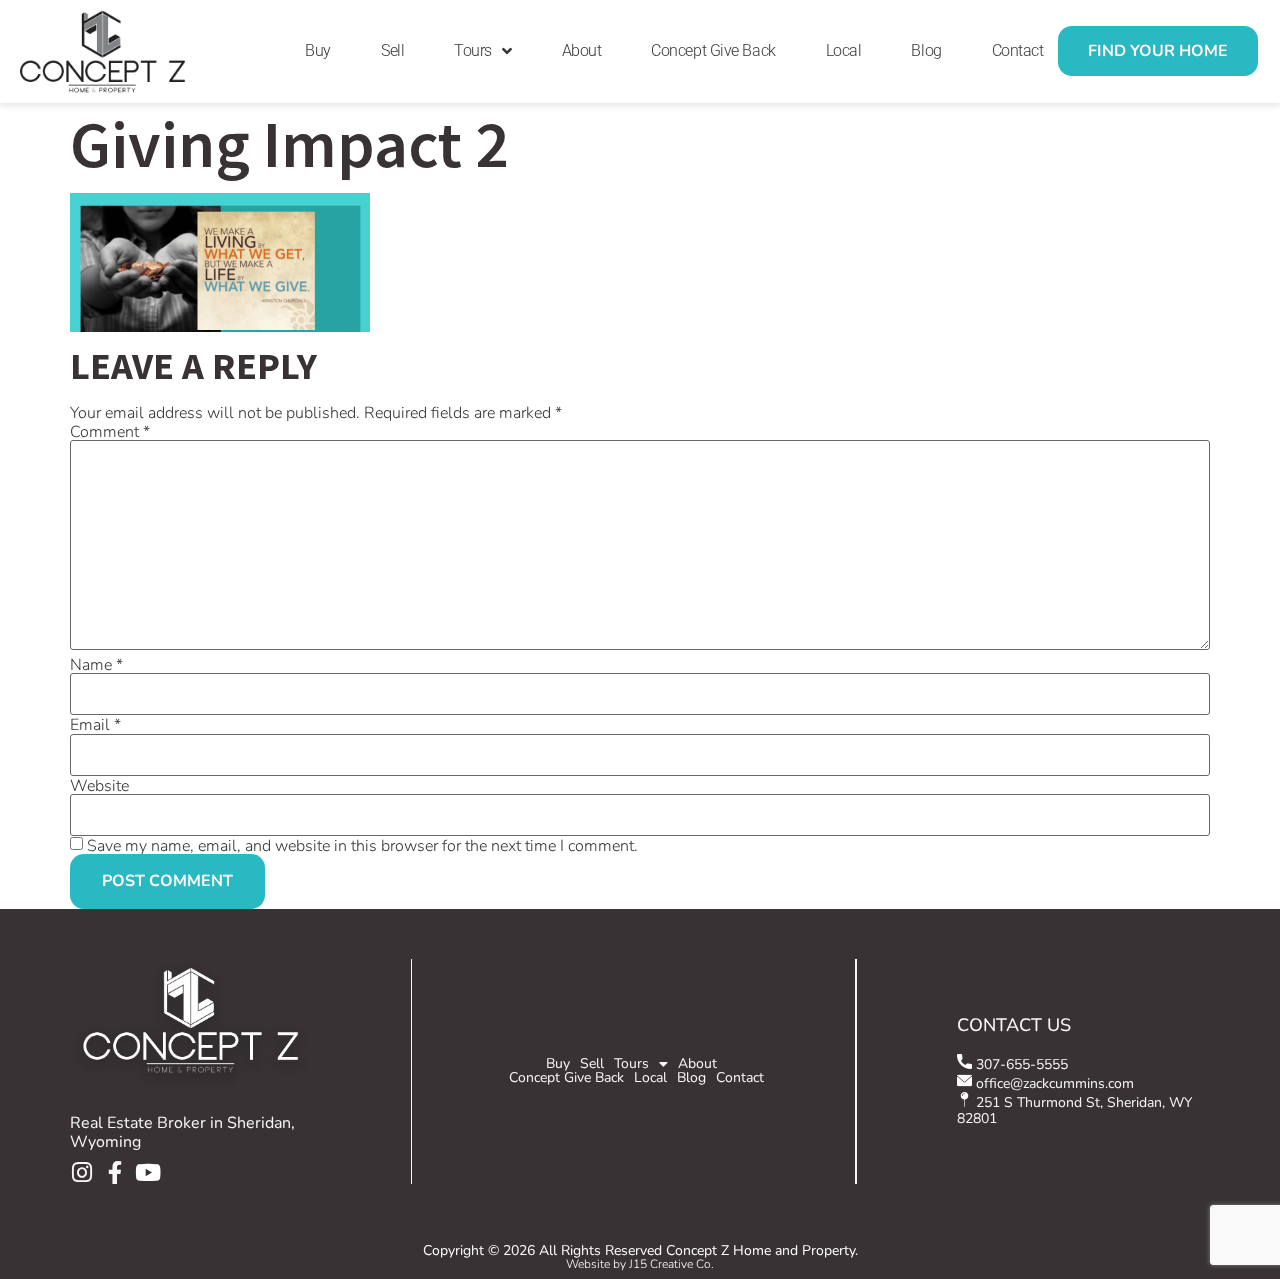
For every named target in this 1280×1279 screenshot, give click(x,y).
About (582, 50)
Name (96, 665)
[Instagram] (81, 1172)
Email (95, 725)
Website (99, 786)
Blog (926, 50)
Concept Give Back (713, 50)
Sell (392, 50)
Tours (473, 50)
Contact (1018, 50)
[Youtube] (147, 1172)
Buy (318, 50)
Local (844, 50)
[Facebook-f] (114, 1172)
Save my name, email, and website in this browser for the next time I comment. (362, 846)
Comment (110, 432)
